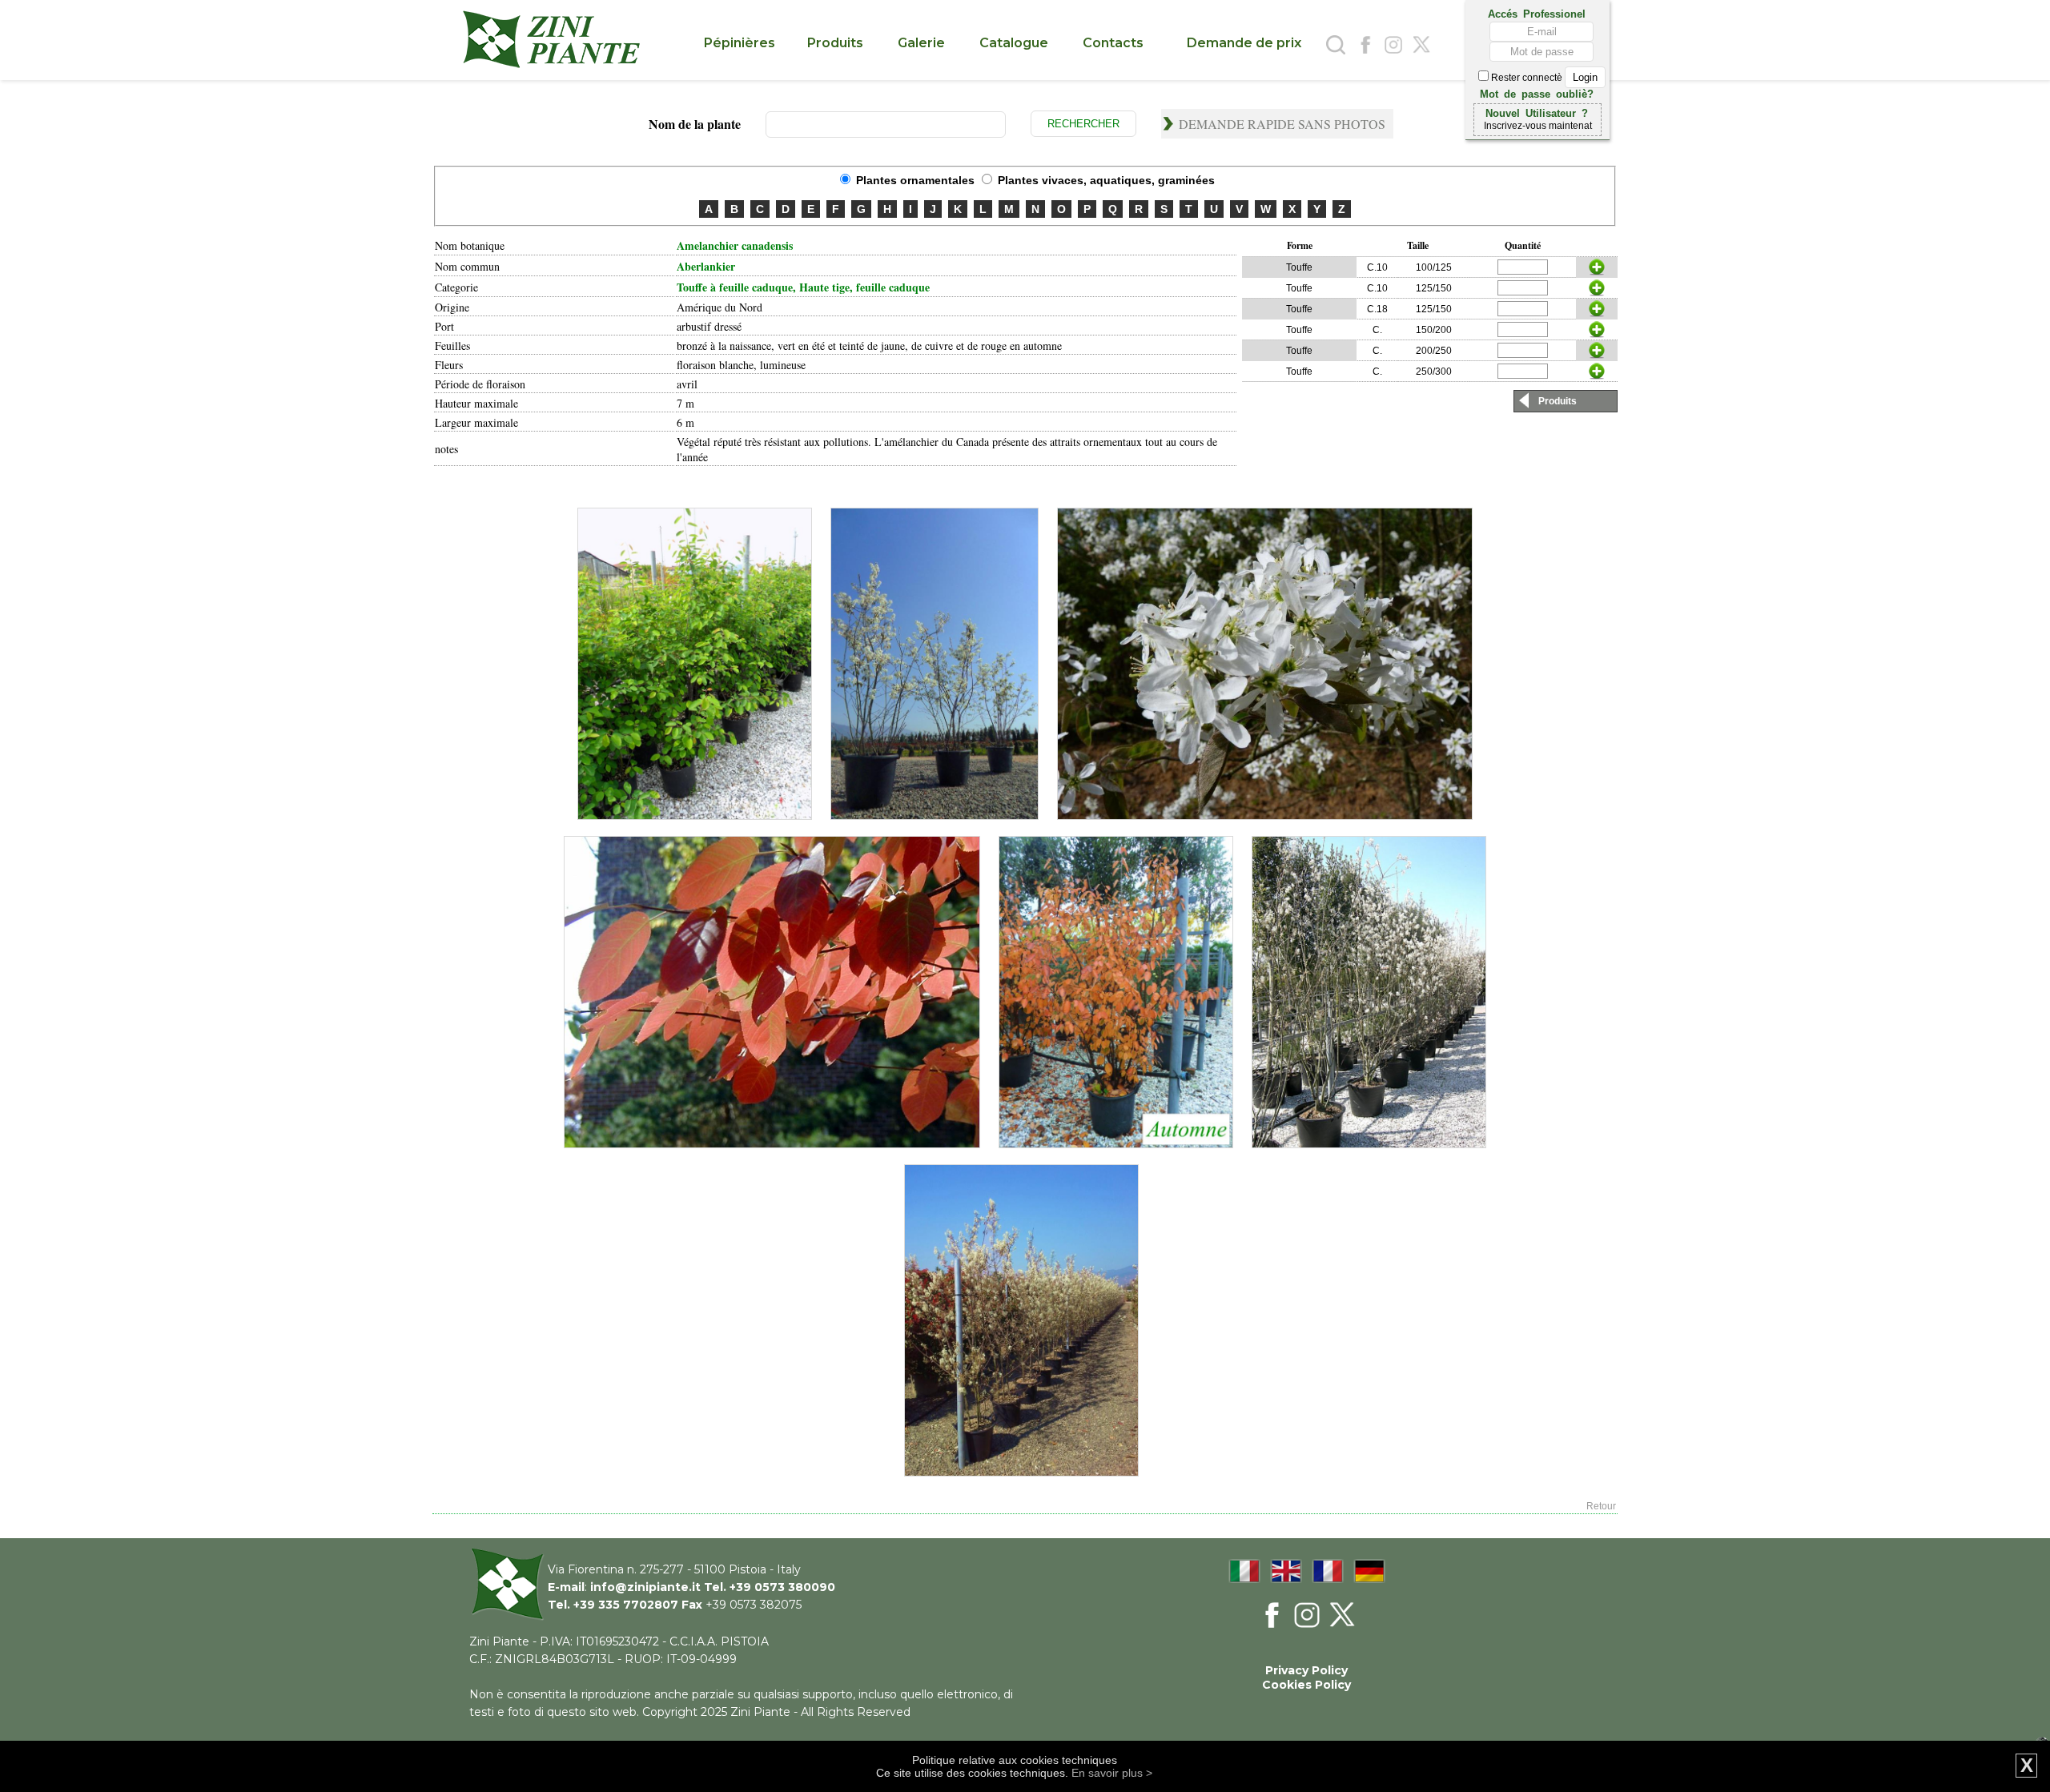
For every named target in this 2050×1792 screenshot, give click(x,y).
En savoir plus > (1112, 1773)
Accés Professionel (1537, 13)
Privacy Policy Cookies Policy (1306, 1677)
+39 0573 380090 (782, 1587)
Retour (1601, 1506)
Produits (1558, 401)
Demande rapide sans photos (1282, 124)
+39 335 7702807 (626, 1605)
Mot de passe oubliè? (1537, 93)
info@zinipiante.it (645, 1587)
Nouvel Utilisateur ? (1537, 112)
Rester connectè (1527, 78)
